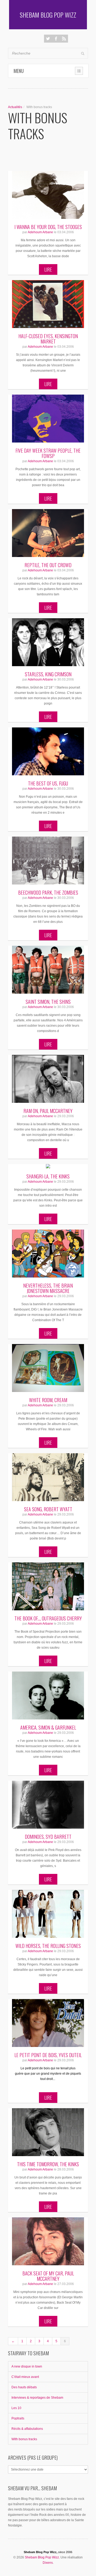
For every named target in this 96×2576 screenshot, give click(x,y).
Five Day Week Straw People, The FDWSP (48, 453)
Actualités (15, 107)
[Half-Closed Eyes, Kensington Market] (48, 304)
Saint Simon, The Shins (48, 1002)
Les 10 (16, 2408)
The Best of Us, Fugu (48, 783)
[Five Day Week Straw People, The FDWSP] (48, 419)
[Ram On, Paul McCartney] (48, 1079)
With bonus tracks (24, 2439)
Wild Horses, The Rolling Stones (48, 1946)
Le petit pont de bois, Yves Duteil (48, 2055)
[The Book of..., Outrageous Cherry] (48, 1586)
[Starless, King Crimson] (48, 642)
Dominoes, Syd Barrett (48, 1837)
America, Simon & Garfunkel (48, 1727)
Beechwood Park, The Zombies (48, 892)
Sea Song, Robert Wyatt (48, 1509)
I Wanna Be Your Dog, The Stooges (48, 227)
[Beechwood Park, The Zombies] (48, 861)
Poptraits (18, 2418)
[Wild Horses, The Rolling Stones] (48, 1914)
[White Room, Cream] (48, 1368)
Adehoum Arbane (40, 232)
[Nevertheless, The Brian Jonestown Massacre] (48, 1254)
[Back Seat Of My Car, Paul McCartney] (48, 2241)
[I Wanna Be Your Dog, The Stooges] (48, 195)
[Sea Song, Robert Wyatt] (48, 1477)
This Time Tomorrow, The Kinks (48, 2164)
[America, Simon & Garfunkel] (48, 1696)
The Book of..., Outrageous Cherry (48, 1618)
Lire (48, 269)
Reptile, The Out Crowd (48, 565)
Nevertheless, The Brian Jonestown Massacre (48, 1288)
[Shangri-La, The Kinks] (48, 1166)
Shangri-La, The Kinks (48, 1176)
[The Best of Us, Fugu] (48, 751)
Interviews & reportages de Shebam (37, 2398)
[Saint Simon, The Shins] (48, 970)
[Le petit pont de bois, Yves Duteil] (48, 2023)
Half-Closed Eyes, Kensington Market (48, 339)
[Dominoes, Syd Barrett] (48, 1805)
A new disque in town (27, 2366)
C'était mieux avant (25, 2377)
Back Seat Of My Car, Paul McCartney (48, 2276)
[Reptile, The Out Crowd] (48, 533)
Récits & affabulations (27, 2429)
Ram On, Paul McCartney (48, 1111)
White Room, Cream (48, 1400)
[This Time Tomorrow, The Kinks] (48, 2132)
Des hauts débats (24, 2387)
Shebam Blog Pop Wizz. (42, 2557)
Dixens (48, 2563)
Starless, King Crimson (48, 674)
